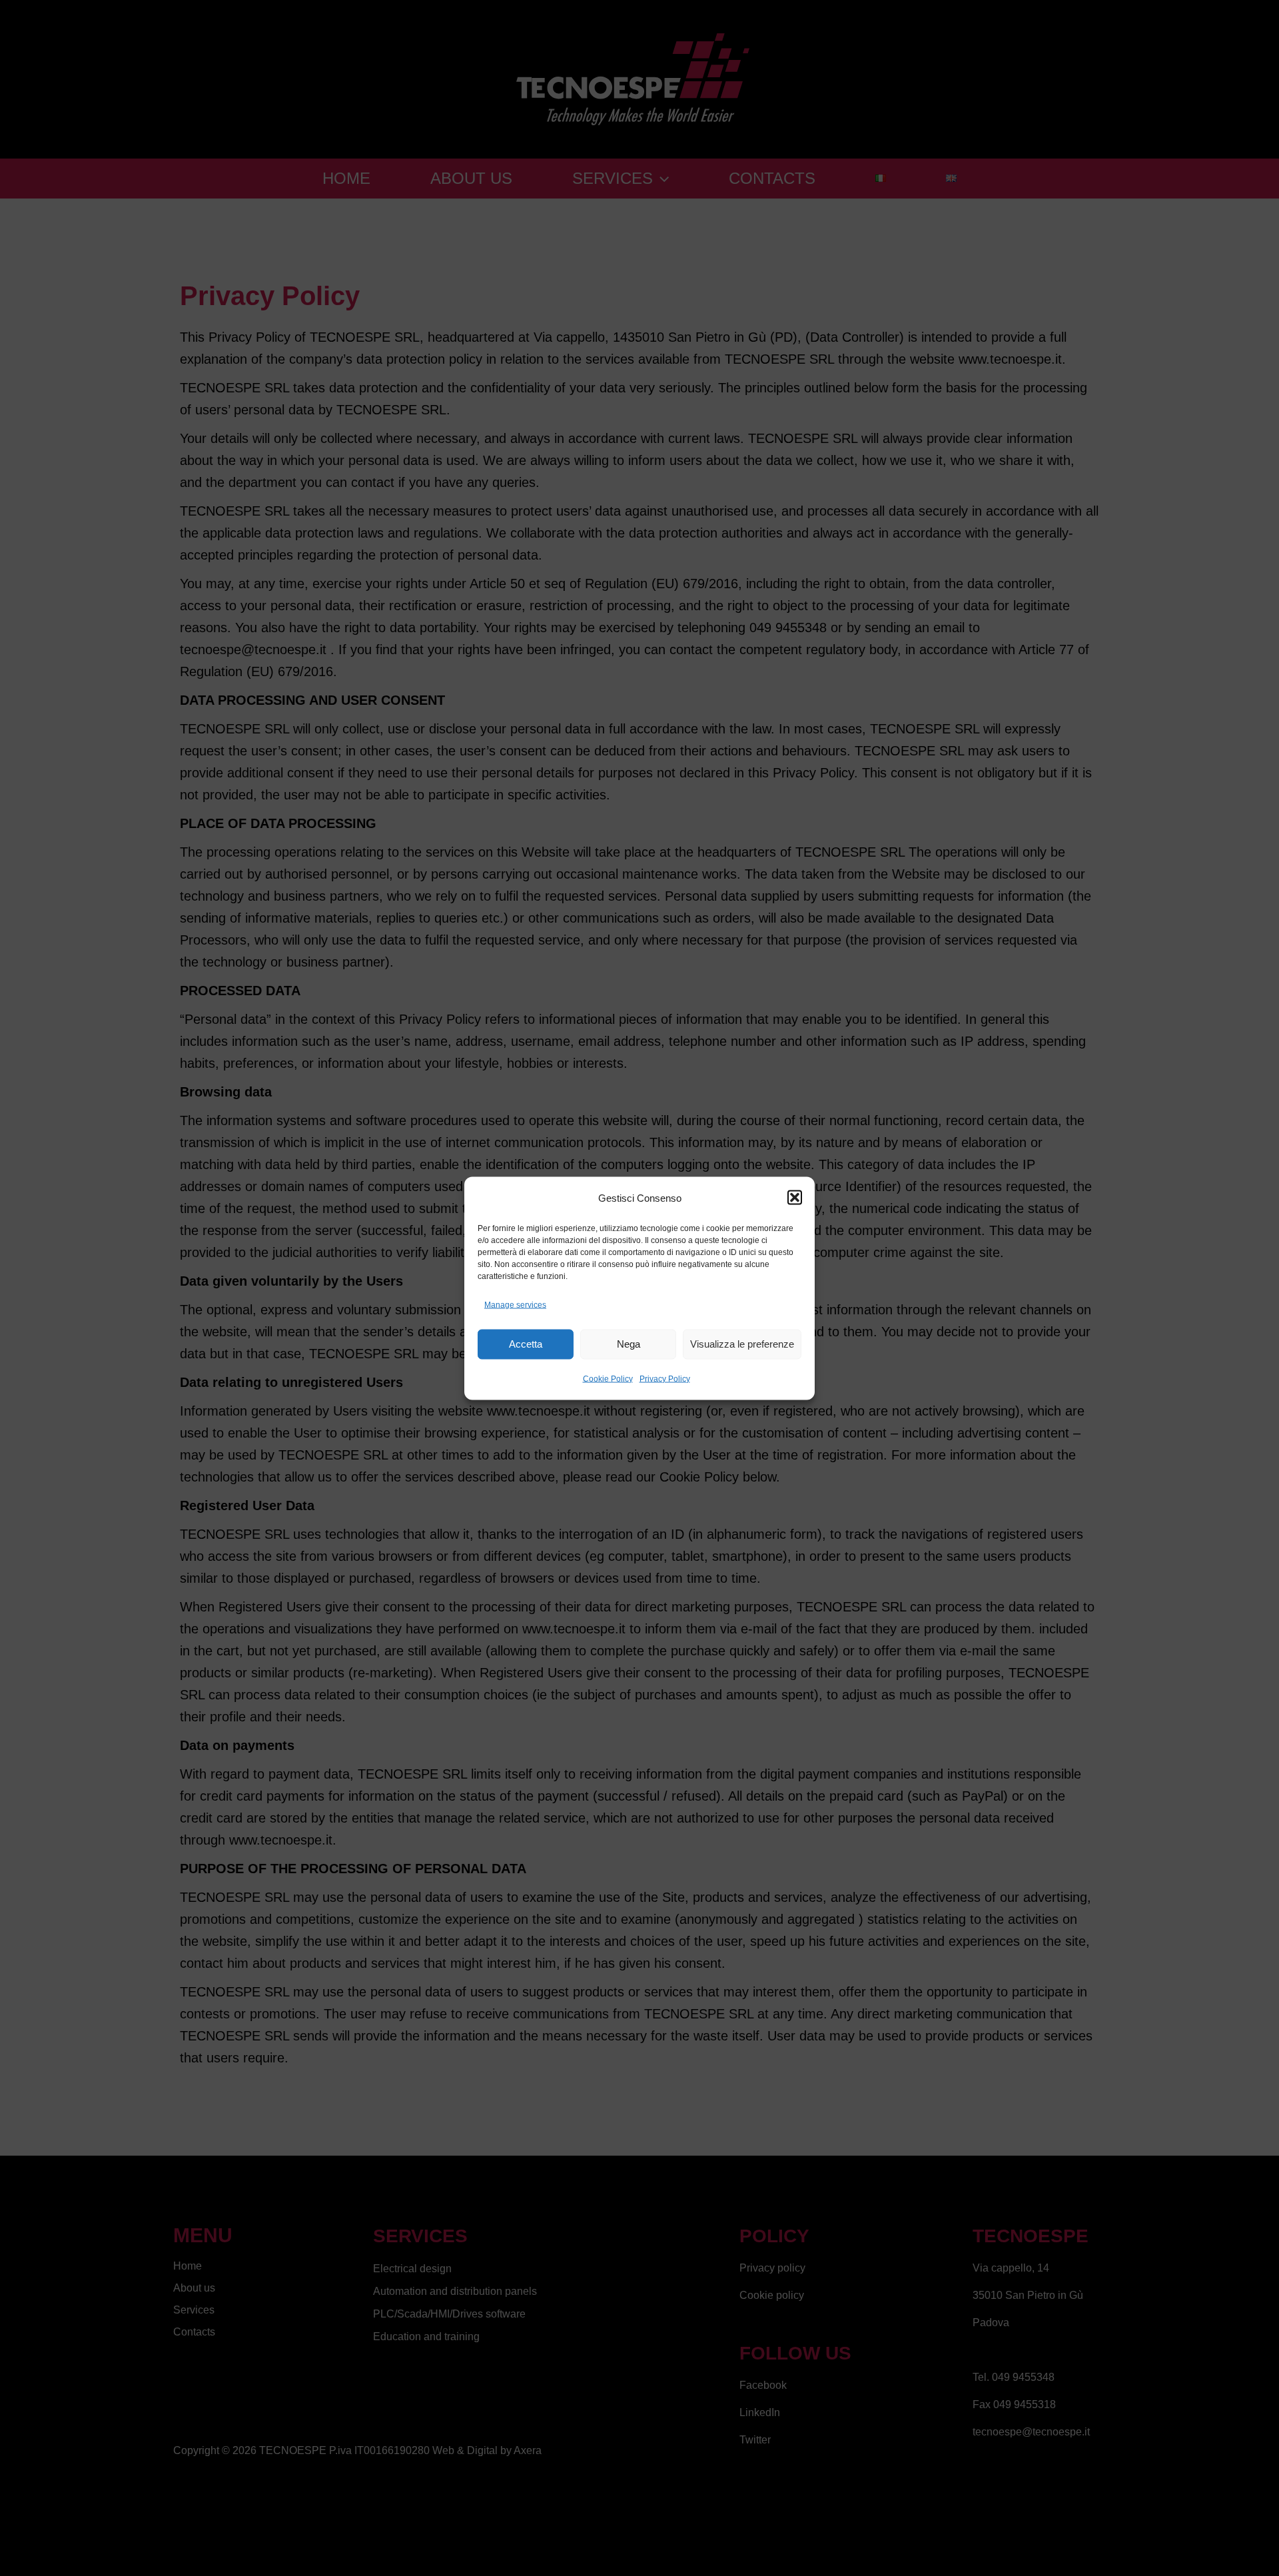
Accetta (526, 1344)
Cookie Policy (608, 1378)
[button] (795, 1198)
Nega (629, 1344)
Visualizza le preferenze (742, 1344)
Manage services (515, 1304)
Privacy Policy (665, 1378)
